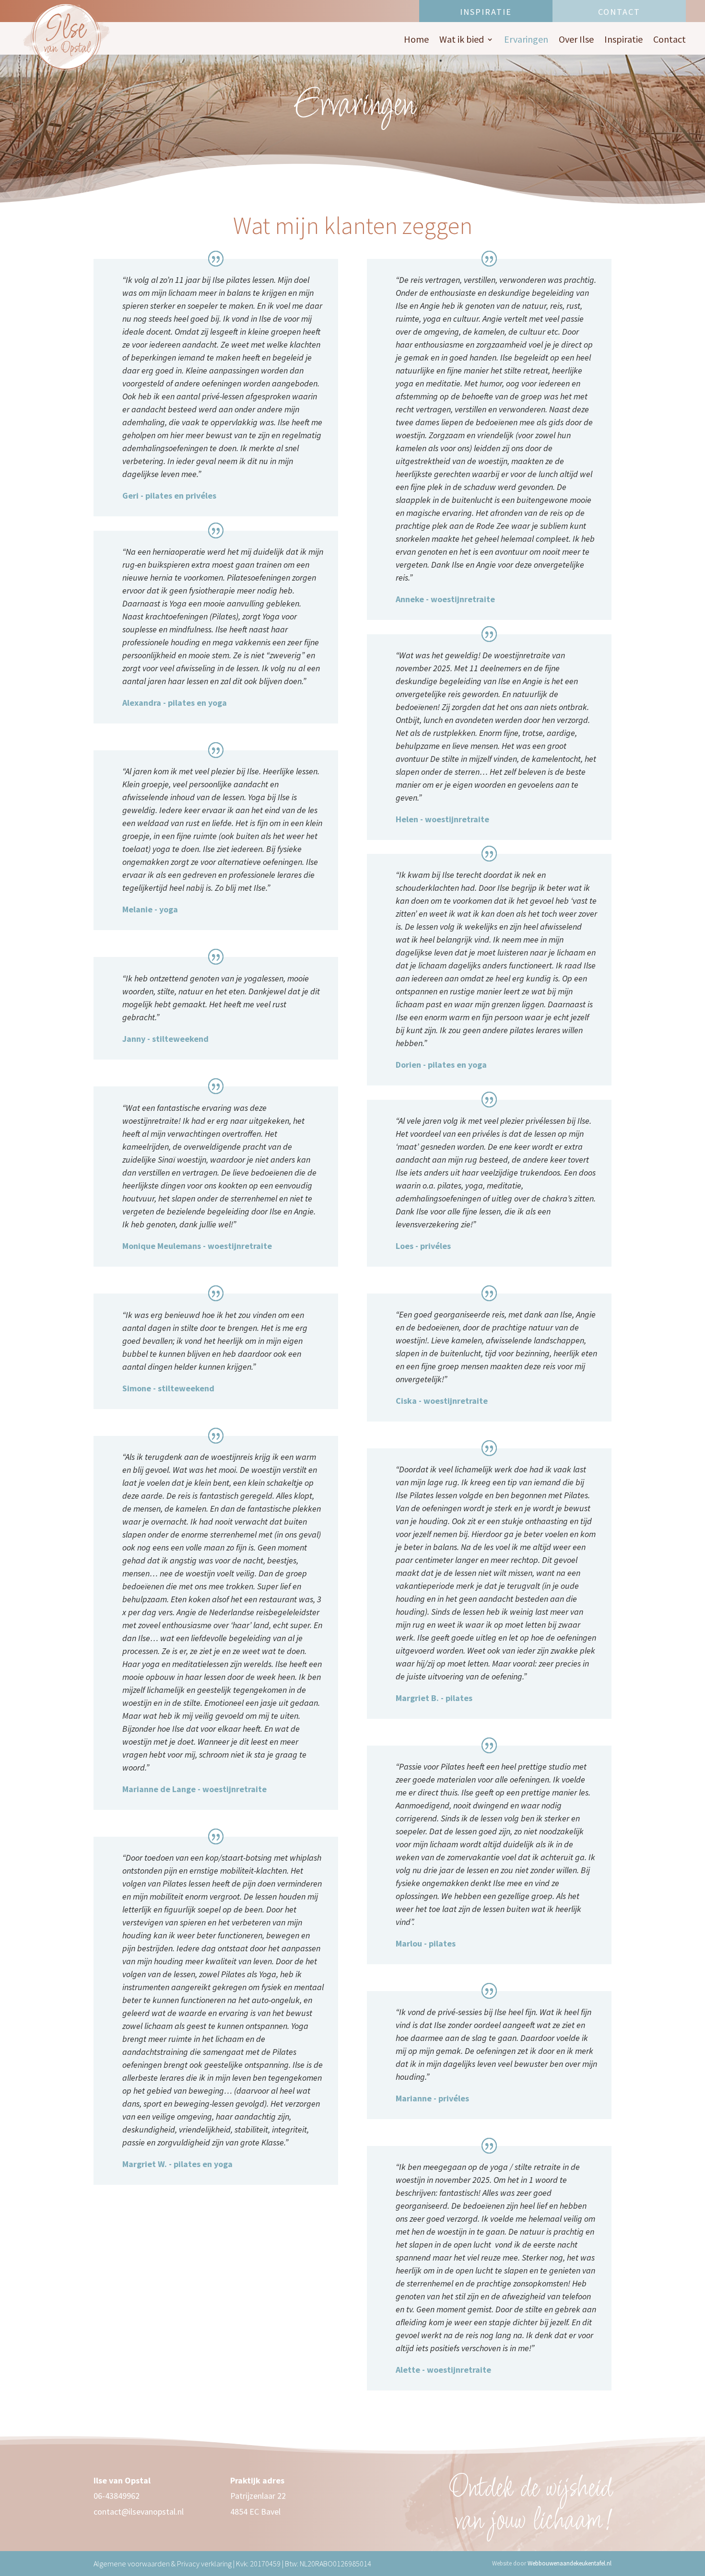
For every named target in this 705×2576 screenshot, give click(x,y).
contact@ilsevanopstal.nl (139, 2512)
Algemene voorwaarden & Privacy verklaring (163, 2564)
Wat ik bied (462, 41)
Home (416, 41)
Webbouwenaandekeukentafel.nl (570, 2563)
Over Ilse (576, 41)
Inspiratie (486, 12)
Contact (619, 12)
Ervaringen (526, 41)
